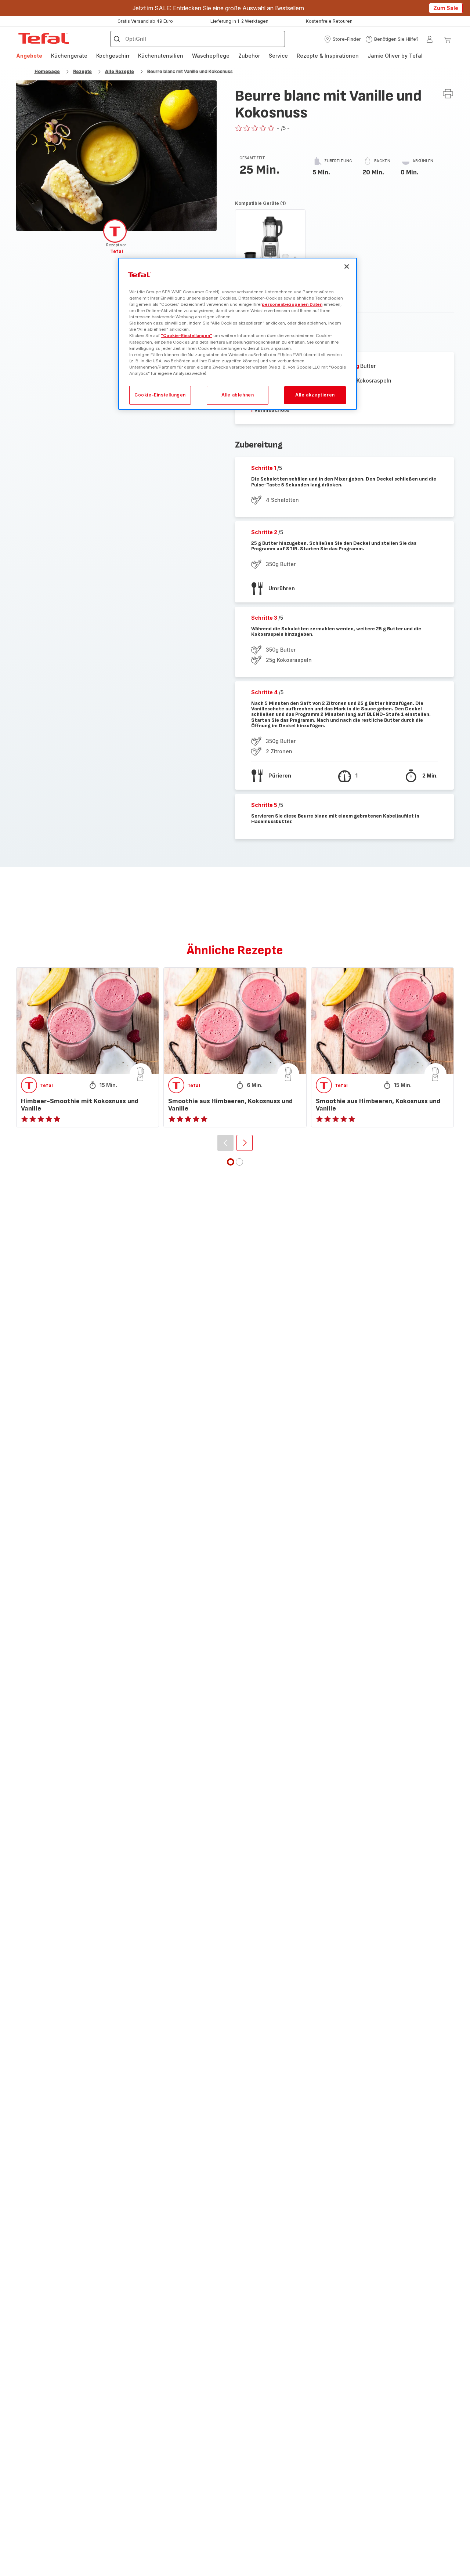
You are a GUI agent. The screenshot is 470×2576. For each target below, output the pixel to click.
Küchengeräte (69, 56)
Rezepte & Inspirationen (328, 56)
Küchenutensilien (161, 56)
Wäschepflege (211, 56)
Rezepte (82, 71)
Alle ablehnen (238, 395)
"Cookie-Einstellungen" (187, 336)
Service (278, 56)
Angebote (29, 56)
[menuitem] (29, 56)
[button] (342, 39)
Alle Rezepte (120, 71)
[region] (238, 334)
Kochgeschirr (113, 56)
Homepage (47, 71)
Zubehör (249, 56)
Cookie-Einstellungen (160, 395)
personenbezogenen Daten (292, 304)
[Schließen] (347, 267)
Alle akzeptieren (315, 395)
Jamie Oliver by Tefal (395, 56)
